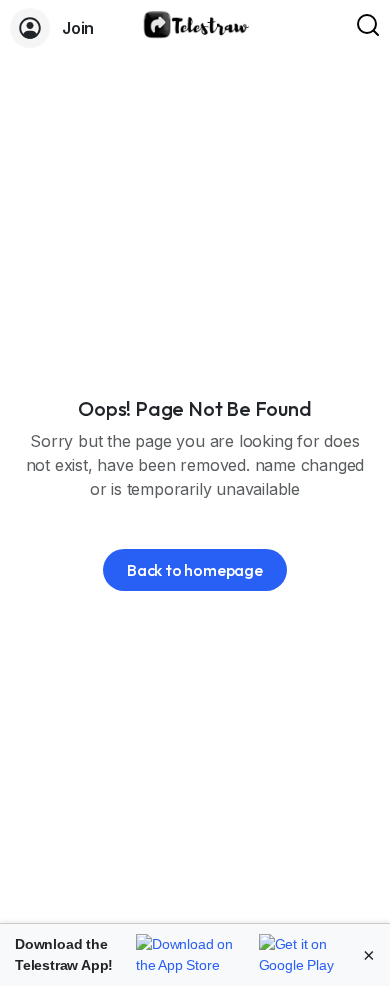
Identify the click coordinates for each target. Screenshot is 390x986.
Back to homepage (195, 570)
